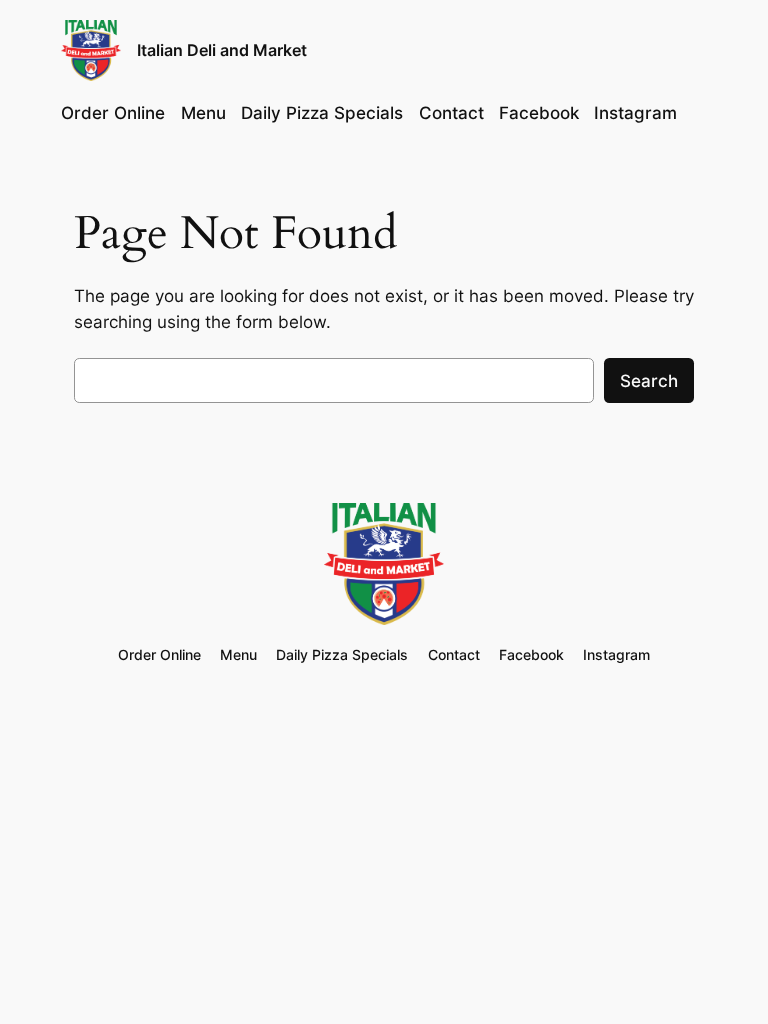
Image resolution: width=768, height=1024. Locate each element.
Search (649, 381)
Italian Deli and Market (222, 50)
